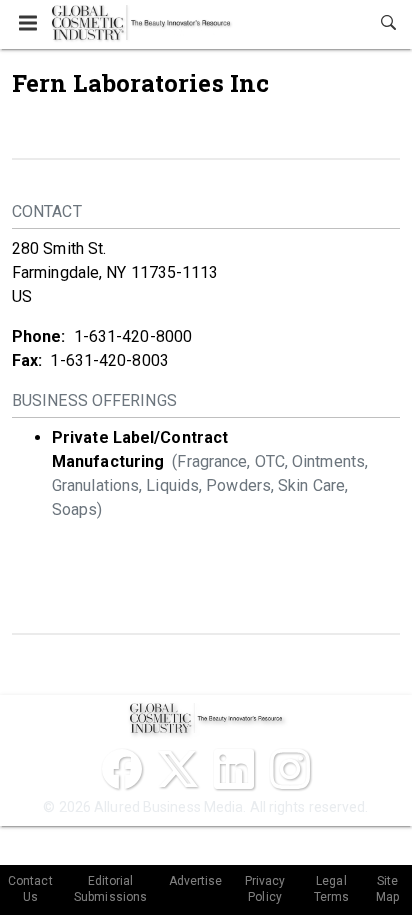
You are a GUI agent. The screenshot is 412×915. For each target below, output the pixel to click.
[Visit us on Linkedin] (234, 769)
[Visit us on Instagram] (290, 769)
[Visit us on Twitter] (178, 769)
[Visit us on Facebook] (122, 769)
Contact (47, 211)
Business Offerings (94, 400)
